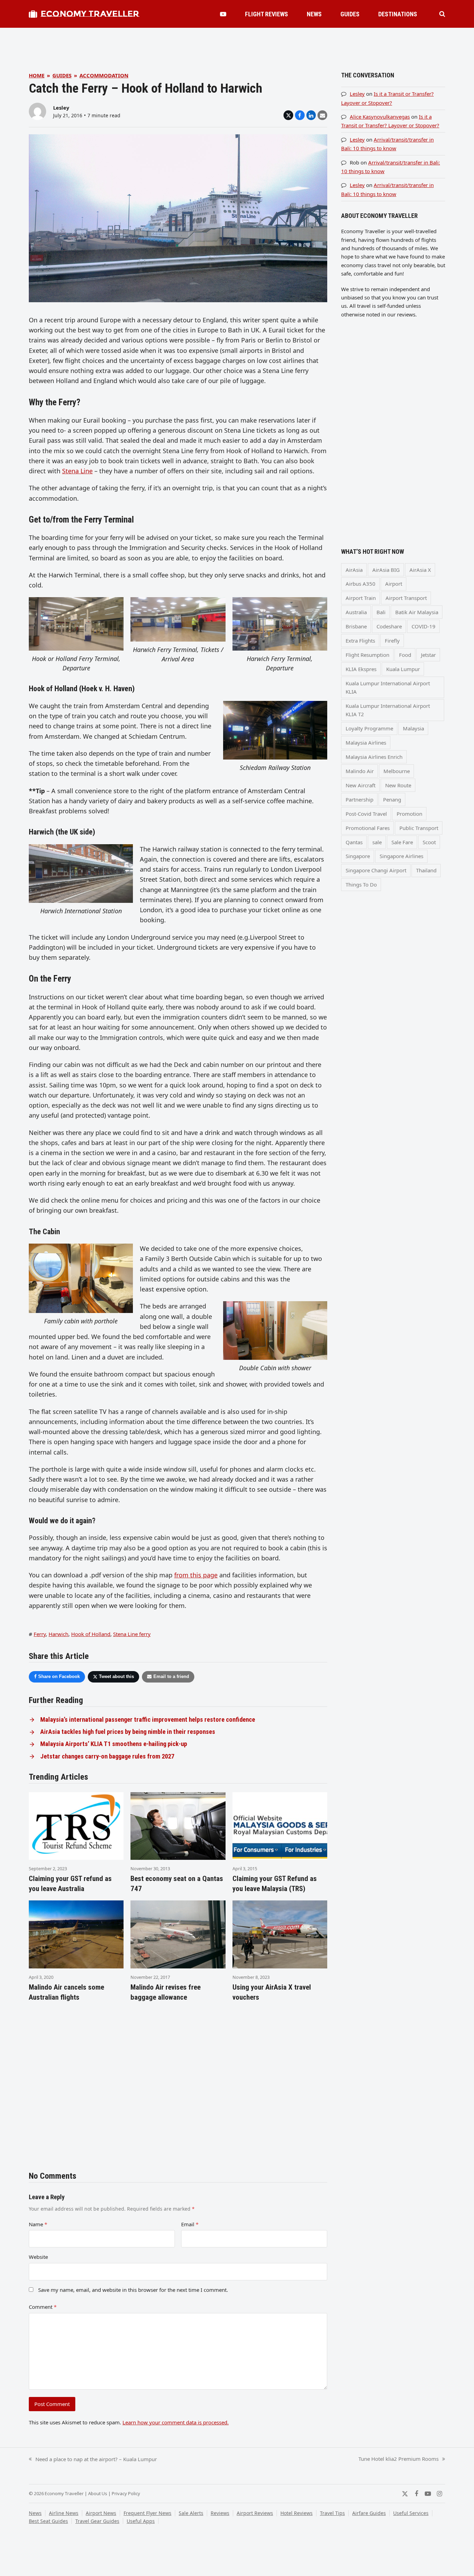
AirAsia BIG (386, 570)
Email (190, 2224)
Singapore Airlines (401, 856)
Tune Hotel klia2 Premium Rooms (399, 2459)
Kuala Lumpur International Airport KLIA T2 (388, 710)
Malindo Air (360, 771)
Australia (356, 612)
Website (38, 2257)
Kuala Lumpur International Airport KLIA (388, 687)
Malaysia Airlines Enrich (374, 757)
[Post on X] (288, 115)
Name (38, 2224)
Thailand (426, 870)
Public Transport (419, 828)
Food (405, 655)
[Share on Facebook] (300, 115)
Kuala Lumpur (403, 669)
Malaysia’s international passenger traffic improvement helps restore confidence (148, 1720)
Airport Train (361, 598)
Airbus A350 (361, 584)
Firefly (392, 641)
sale (377, 842)
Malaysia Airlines (366, 743)
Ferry (40, 1634)
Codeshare (389, 626)
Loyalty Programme (369, 728)
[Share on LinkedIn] (311, 115)
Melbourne (397, 771)
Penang (392, 799)
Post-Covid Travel (366, 814)
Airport (394, 584)
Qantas (354, 842)
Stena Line (77, 471)
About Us (98, 2493)
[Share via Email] (322, 115)
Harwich (58, 1634)
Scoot (429, 842)
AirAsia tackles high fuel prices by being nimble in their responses (128, 1732)
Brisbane (356, 626)
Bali (381, 612)
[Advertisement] (237, 43)
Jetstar (428, 655)
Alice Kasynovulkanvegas (380, 117)
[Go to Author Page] (37, 111)
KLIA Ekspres (361, 669)
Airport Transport (406, 598)
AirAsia (354, 570)
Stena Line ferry (132, 1634)
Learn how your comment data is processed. (176, 2422)
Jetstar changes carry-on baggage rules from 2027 (107, 1756)
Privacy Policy (126, 2493)
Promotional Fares (368, 828)
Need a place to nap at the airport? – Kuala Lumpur (93, 2459)
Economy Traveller (90, 14)
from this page (196, 1575)
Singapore (358, 856)
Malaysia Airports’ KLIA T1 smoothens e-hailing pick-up (114, 1744)
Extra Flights (360, 641)
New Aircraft (361, 785)
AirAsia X (420, 570)
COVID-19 (424, 626)
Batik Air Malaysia (417, 612)
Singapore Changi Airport (376, 870)
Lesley (61, 108)
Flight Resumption (367, 655)
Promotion (409, 814)
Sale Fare (402, 842)
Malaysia (413, 728)
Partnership (359, 799)
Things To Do (361, 884)
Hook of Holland (91, 1634)
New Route (398, 785)
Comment (43, 2307)
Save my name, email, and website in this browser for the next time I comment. (133, 2290)
